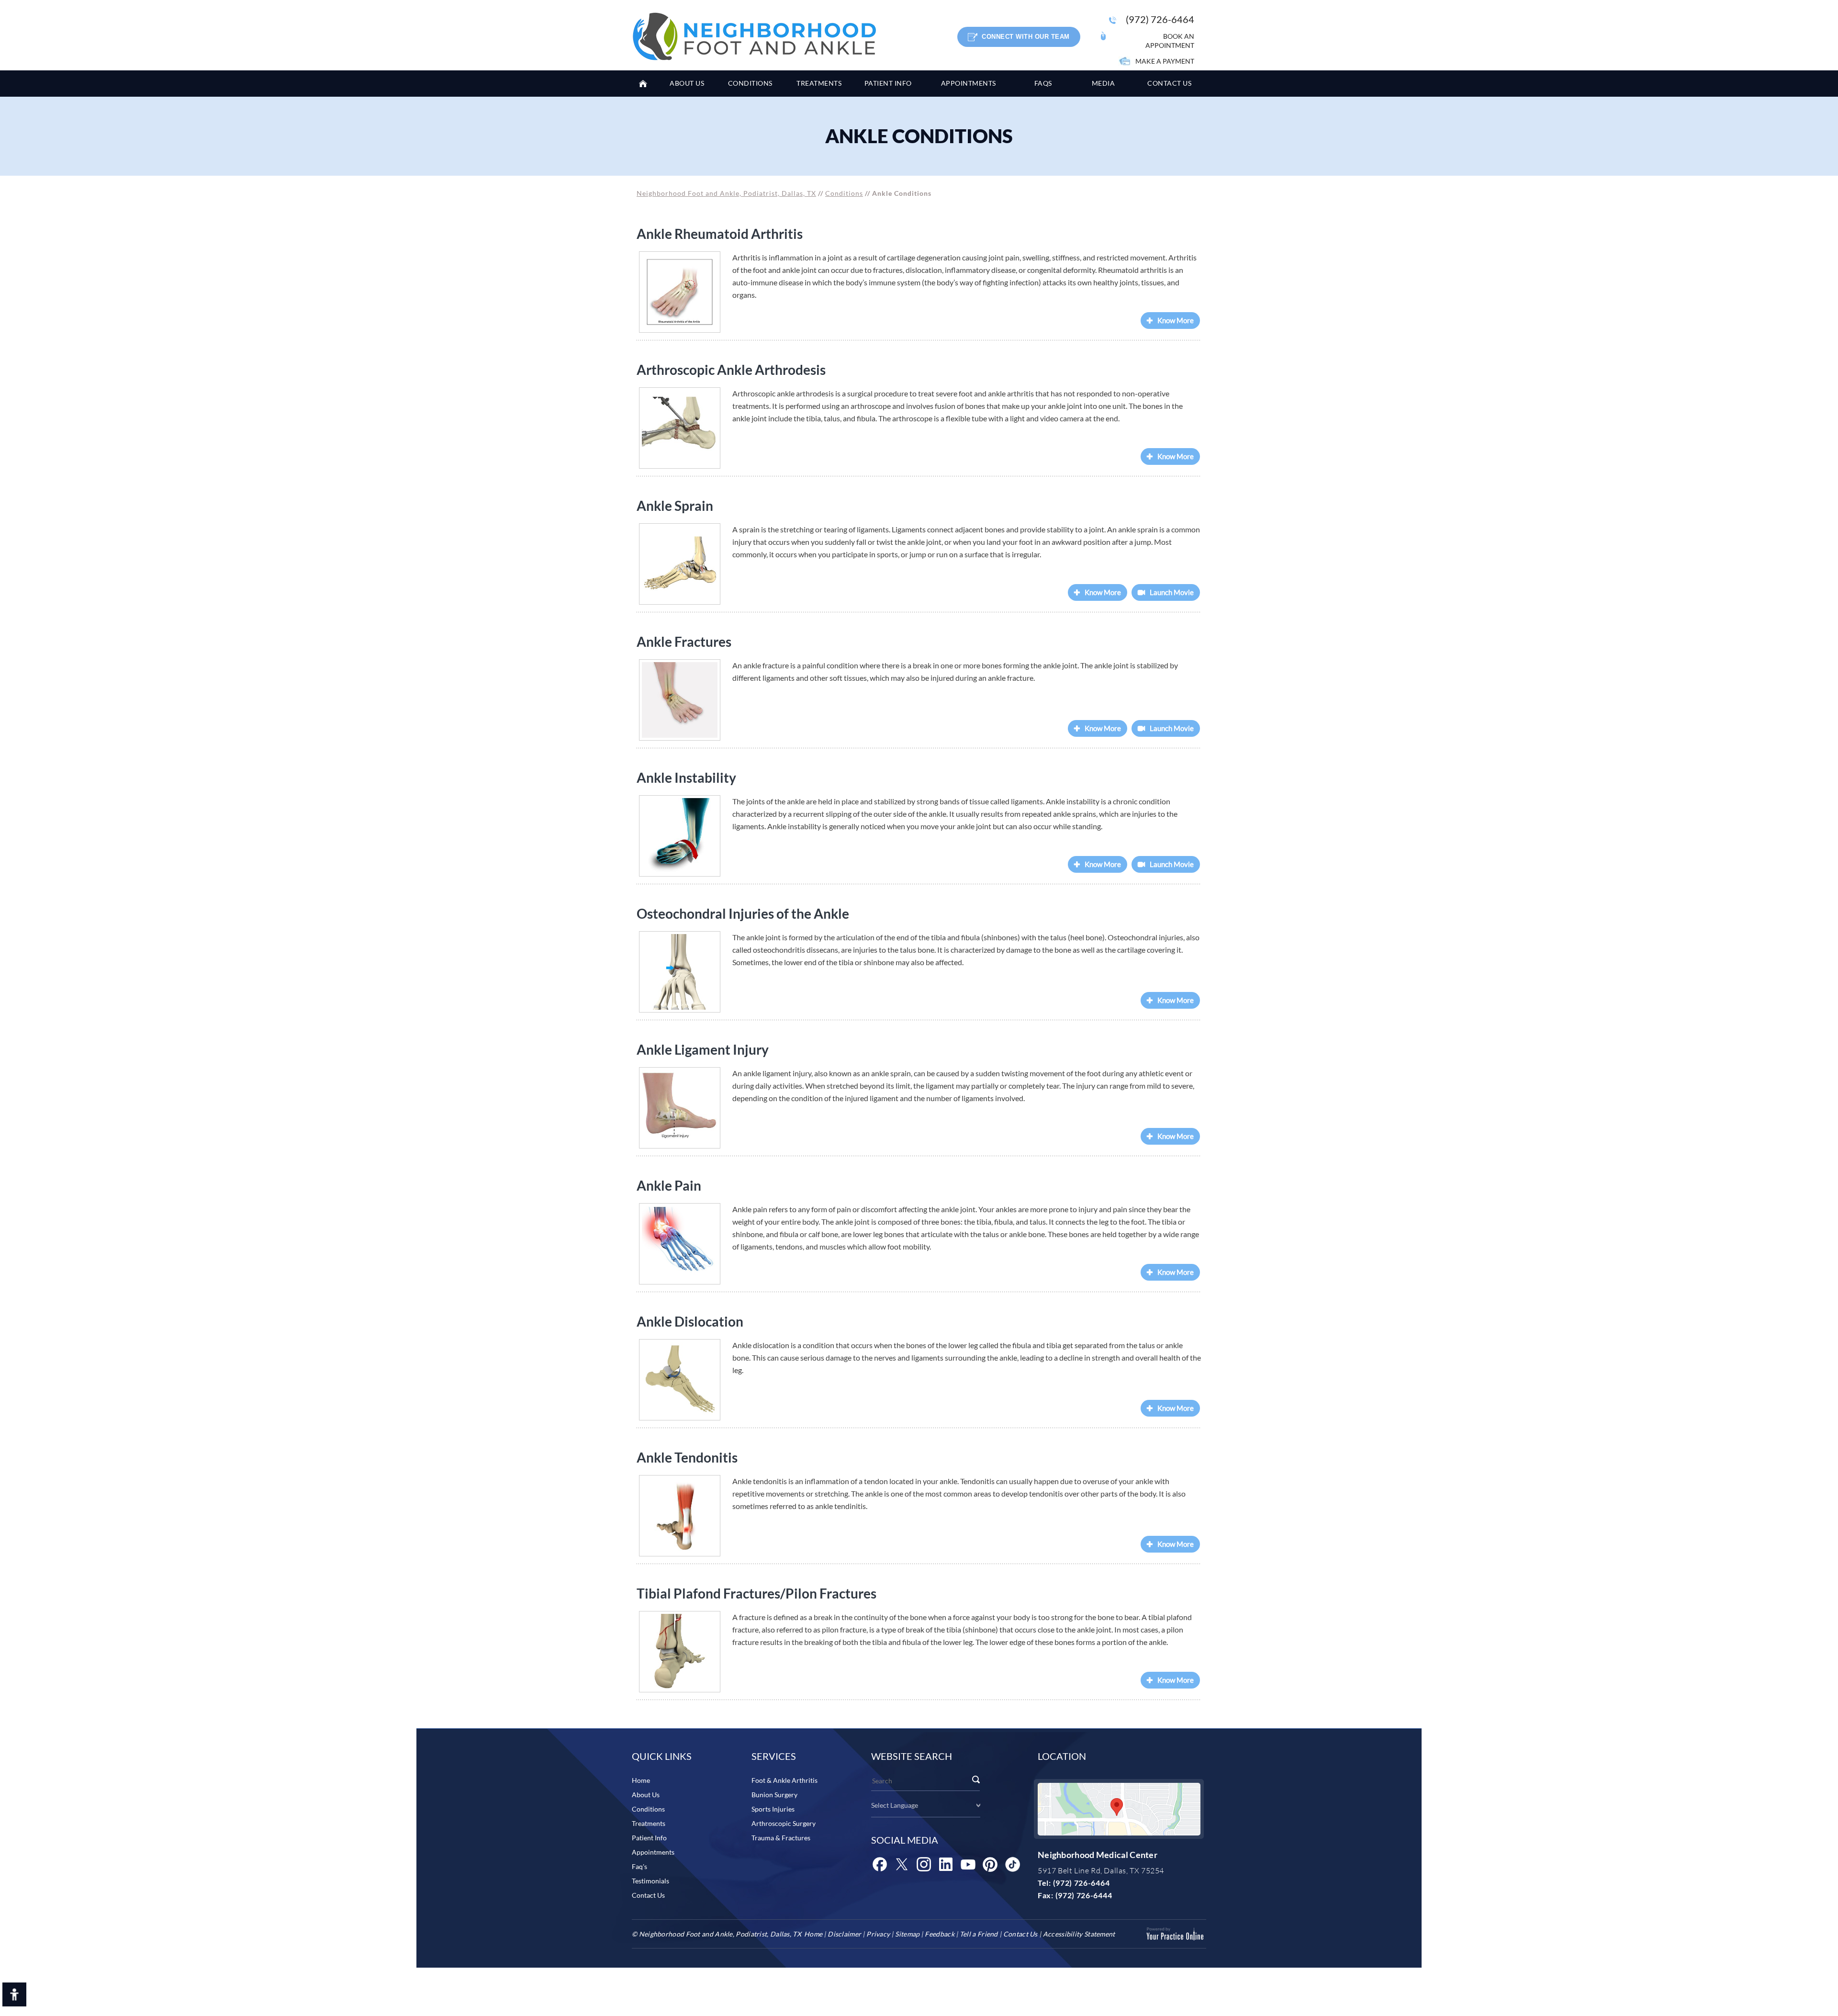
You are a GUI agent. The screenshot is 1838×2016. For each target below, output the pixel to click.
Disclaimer (844, 1934)
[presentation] (919, 136)
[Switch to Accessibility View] (14, 1994)
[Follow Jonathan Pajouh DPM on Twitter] (902, 1864)
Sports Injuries (773, 1809)
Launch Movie (1172, 592)
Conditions (844, 193)
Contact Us (648, 1895)
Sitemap (907, 1934)
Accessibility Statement (1079, 1934)
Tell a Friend (979, 1934)
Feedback (939, 1934)
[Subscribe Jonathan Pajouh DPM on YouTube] (968, 1864)
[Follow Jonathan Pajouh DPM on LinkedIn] (946, 1864)
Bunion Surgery (774, 1795)
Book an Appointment (1170, 41)
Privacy (878, 1934)
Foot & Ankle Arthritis (785, 1780)
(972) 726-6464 (1160, 19)
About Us (646, 1795)
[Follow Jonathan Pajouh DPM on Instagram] (924, 1864)
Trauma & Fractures (781, 1838)
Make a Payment (1165, 61)
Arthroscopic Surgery (784, 1823)
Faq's (639, 1866)
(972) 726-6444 (1084, 1895)
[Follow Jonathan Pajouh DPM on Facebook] (880, 1864)
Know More (1176, 320)
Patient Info (649, 1838)
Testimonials (650, 1881)
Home (646, 84)
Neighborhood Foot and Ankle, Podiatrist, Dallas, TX (726, 193)
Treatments (649, 1823)
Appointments (653, 1852)
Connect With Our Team (1026, 37)
